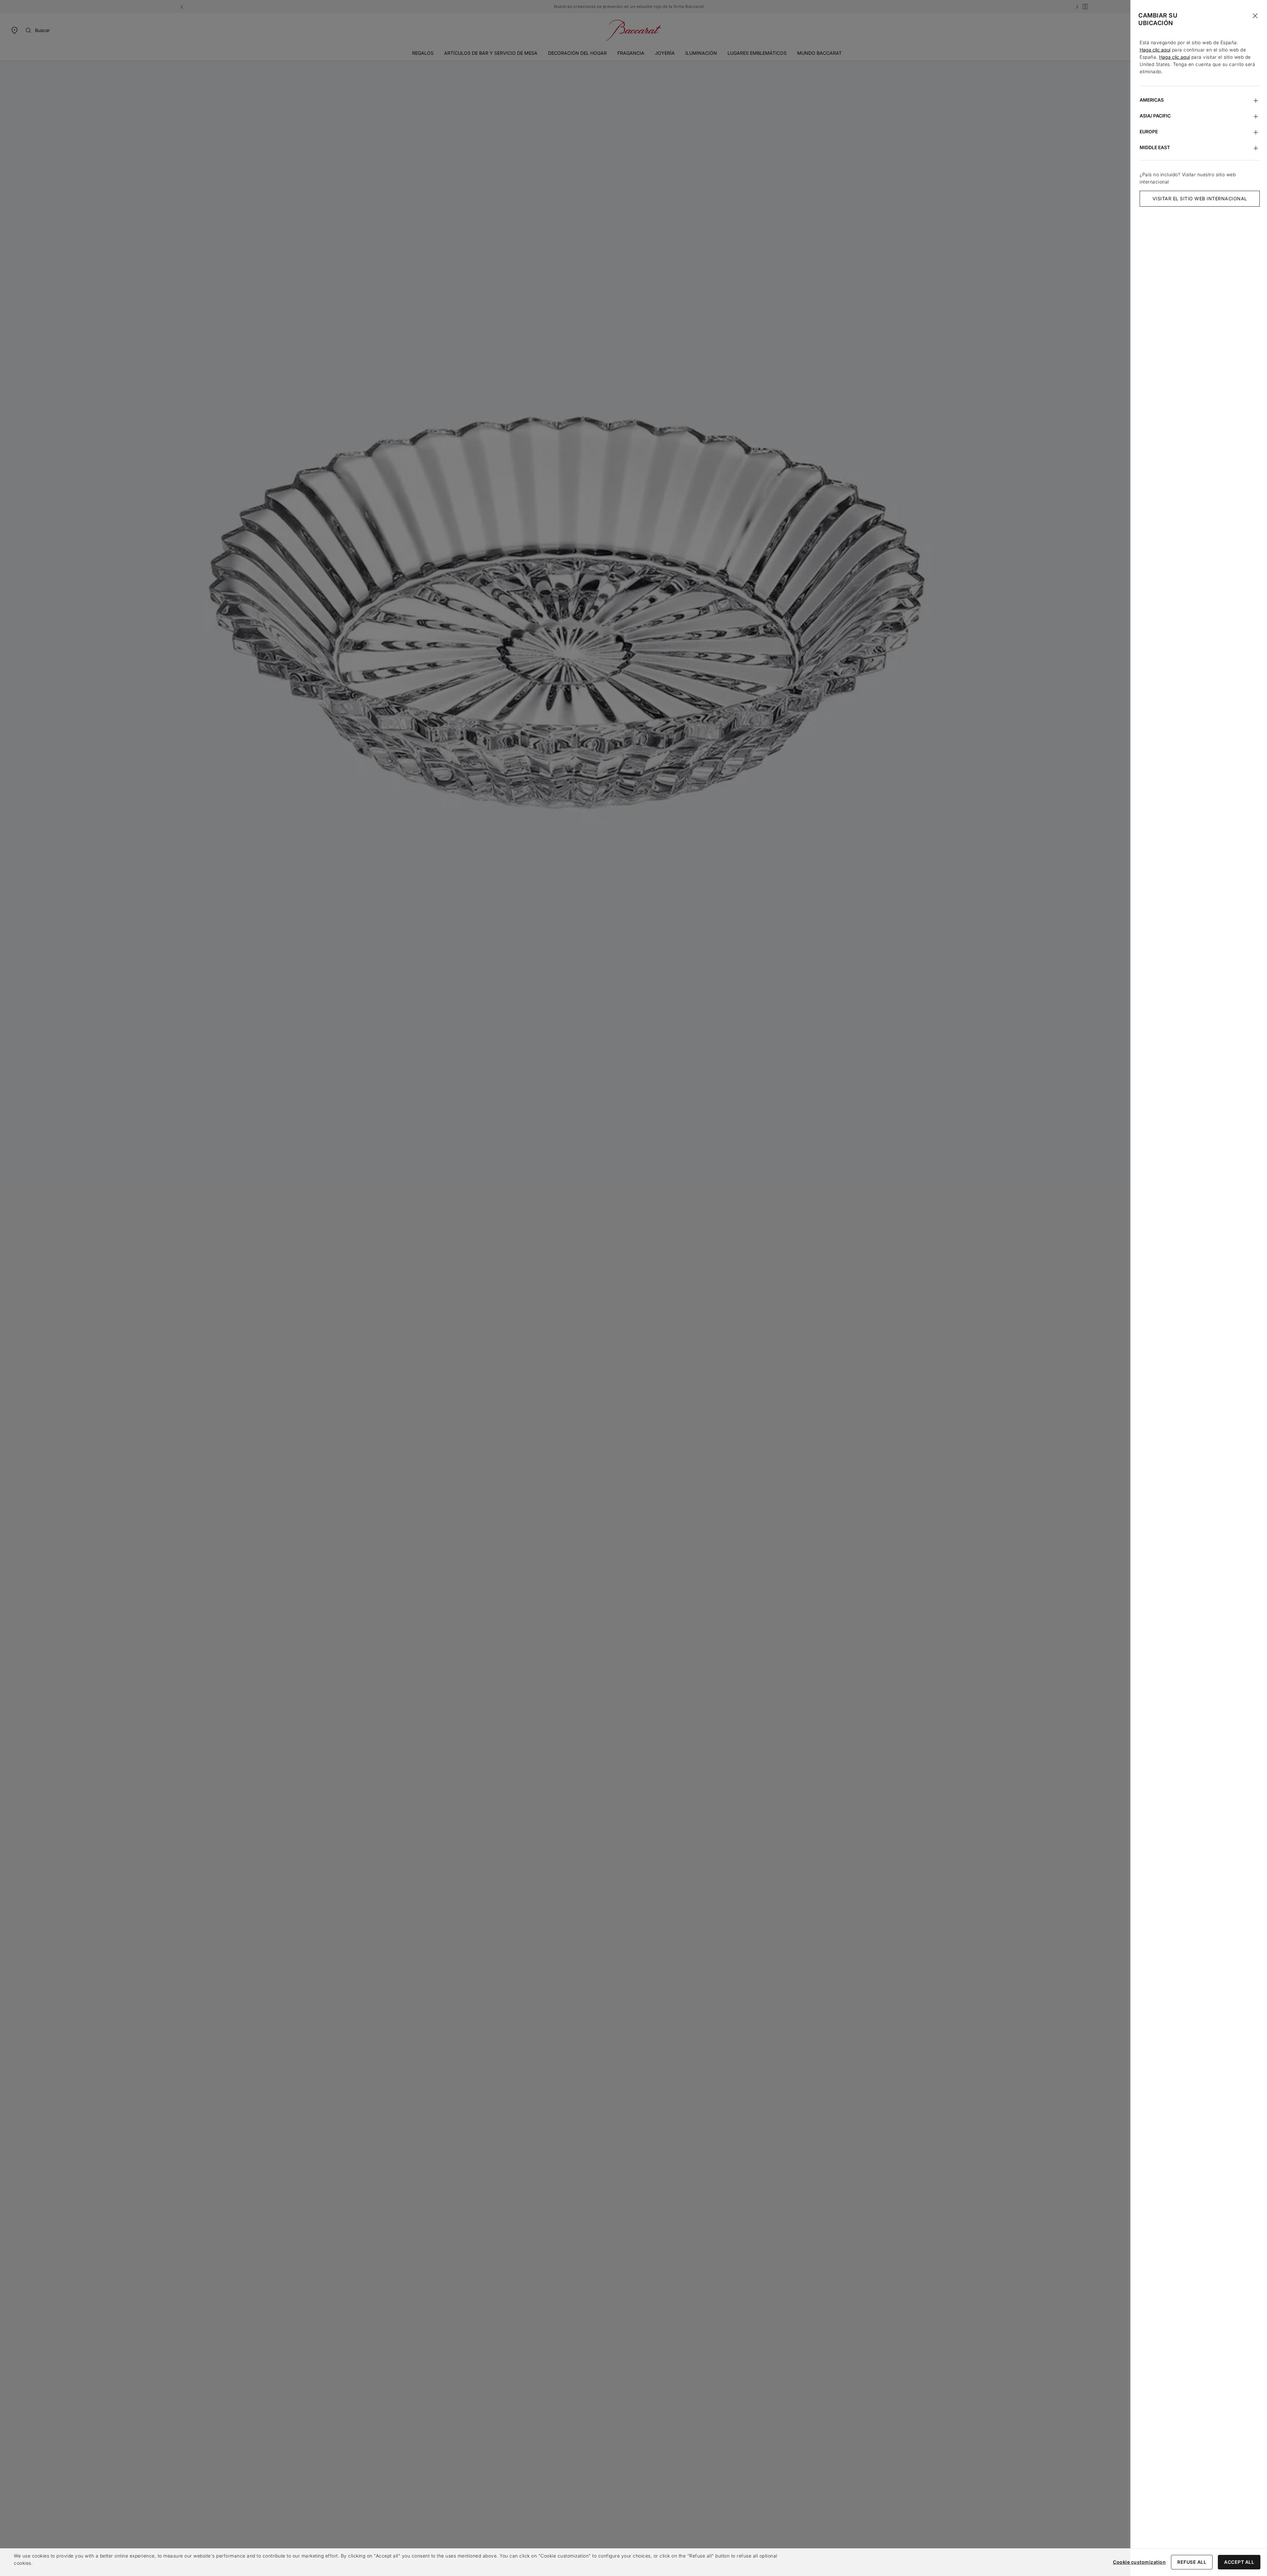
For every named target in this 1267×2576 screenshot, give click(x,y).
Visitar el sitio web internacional (1200, 198)
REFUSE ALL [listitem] (1192, 2562)
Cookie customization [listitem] (1139, 2562)
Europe (1149, 132)
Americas (1152, 100)
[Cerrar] (1255, 16)
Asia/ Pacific (1155, 116)
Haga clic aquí (1155, 50)
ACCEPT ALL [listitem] (1239, 2562)
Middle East (1155, 147)
